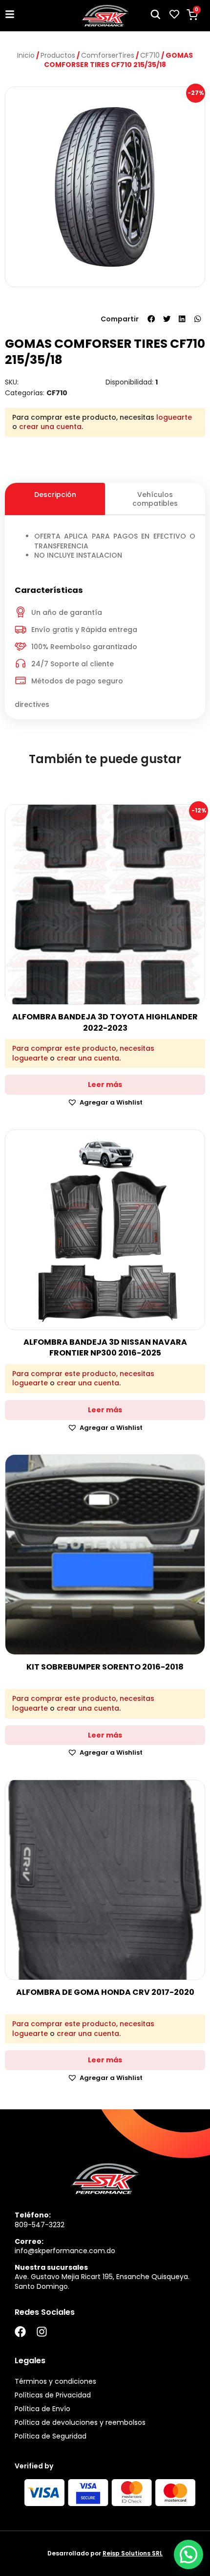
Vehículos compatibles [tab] (155, 499)
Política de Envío (42, 2409)
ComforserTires (108, 55)
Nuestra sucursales (51, 2267)
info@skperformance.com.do (65, 2251)
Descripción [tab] (55, 495)
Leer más (105, 1085)
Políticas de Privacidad (53, 2395)
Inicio (26, 55)
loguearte (174, 417)
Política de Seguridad (51, 2436)
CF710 (150, 55)
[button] (151, 319)
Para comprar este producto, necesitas (83, 1049)
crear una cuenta (50, 427)
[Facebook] (20, 2332)
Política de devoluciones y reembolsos (80, 2422)
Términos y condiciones (55, 2381)
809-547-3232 (40, 2225)
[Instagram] (42, 2332)
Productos (58, 55)
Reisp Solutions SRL (133, 2553)
